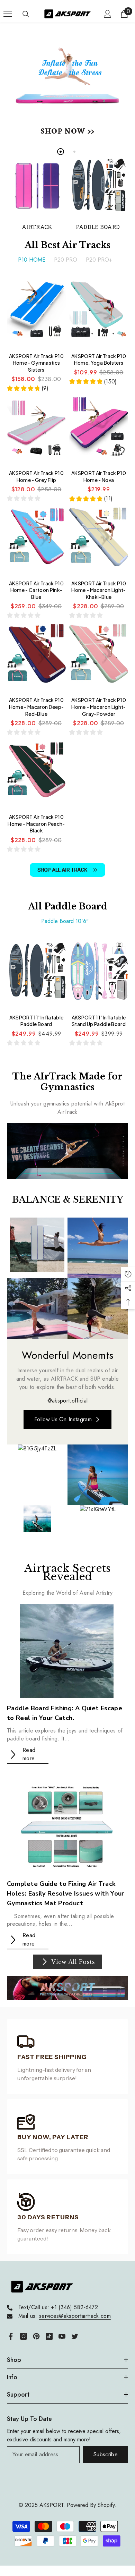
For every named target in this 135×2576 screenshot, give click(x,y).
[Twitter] (75, 2336)
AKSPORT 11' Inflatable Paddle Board (36, 1021)
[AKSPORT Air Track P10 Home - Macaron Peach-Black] (36, 774)
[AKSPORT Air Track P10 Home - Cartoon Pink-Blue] (36, 540)
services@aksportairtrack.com (75, 2316)
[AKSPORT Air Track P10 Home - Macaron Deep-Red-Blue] (36, 657)
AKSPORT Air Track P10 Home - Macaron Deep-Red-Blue (37, 707)
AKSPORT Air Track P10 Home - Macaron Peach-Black (36, 824)
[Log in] (108, 14)
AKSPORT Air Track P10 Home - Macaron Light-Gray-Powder (99, 707)
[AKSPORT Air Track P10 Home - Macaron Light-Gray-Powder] (99, 657)
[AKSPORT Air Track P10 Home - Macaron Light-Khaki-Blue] (99, 540)
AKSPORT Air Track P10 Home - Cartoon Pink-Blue (36, 590)
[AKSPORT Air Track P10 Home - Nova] (99, 430)
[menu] (8, 14)
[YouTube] (62, 2336)
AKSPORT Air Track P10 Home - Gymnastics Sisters (36, 363)
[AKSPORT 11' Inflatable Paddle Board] (36, 974)
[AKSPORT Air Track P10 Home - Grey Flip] (36, 430)
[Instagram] (24, 2336)
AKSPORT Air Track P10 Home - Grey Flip (36, 476)
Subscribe (106, 2454)
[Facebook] (11, 2336)
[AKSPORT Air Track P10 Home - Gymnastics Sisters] (36, 313)
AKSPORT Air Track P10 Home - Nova (99, 476)
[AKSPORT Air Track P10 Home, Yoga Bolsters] (99, 313)
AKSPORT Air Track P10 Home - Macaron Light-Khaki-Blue (99, 590)
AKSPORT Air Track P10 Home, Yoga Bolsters (99, 359)
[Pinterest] (36, 2336)
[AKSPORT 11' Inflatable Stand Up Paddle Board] (99, 974)
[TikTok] (49, 2336)
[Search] (26, 14)
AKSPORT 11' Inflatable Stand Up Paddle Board (99, 1021)
